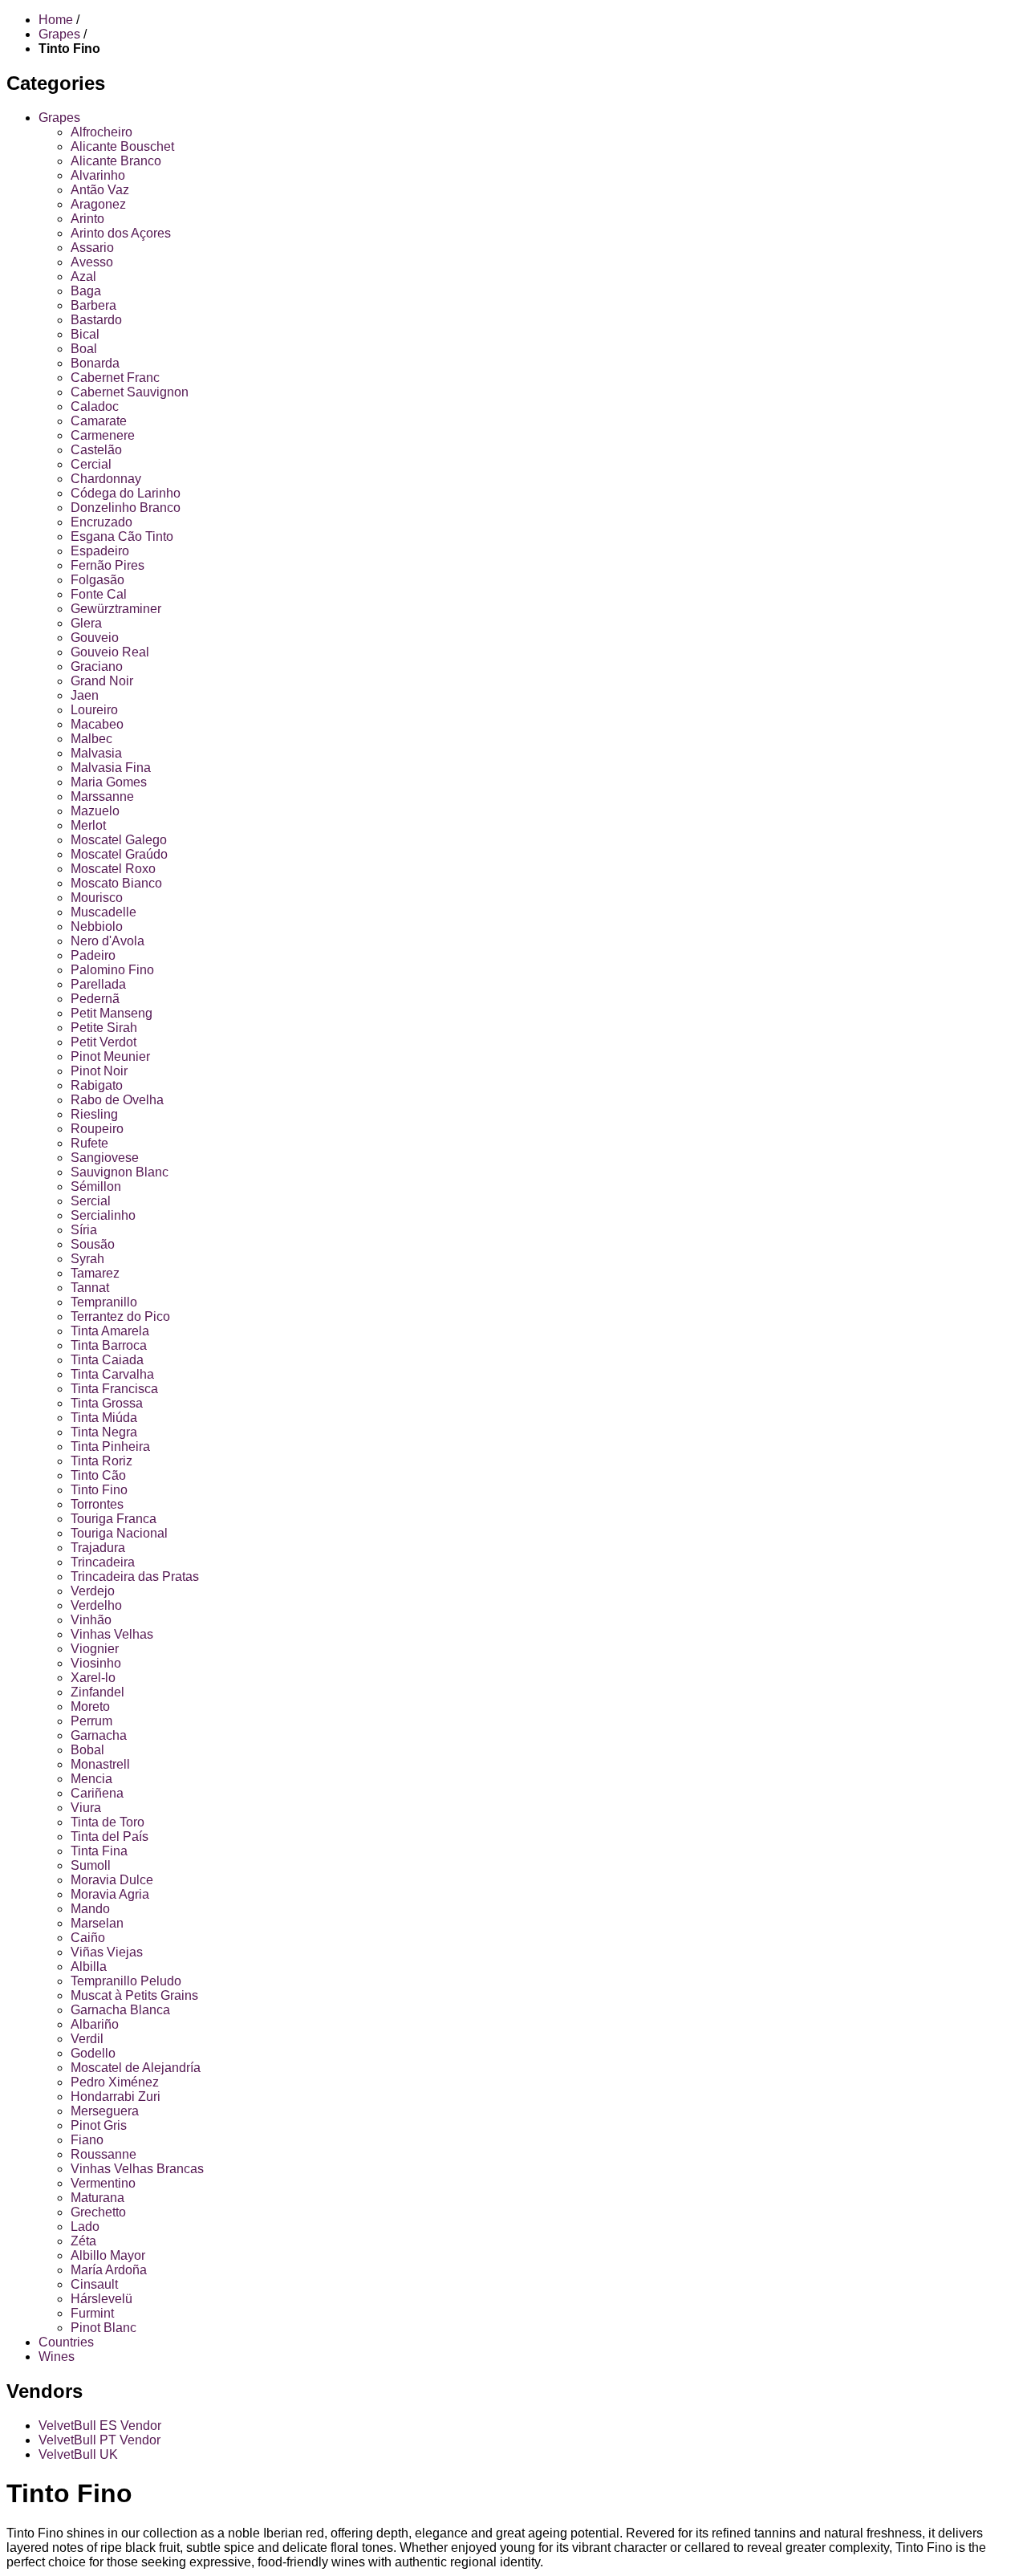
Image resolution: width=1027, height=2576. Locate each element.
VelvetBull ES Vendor (100, 2426)
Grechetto (98, 2212)
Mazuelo (95, 811)
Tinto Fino (99, 1490)
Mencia (91, 1779)
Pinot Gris (99, 2125)
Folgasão (97, 580)
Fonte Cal (99, 594)
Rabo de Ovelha (117, 1100)
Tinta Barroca (109, 1345)
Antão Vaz (100, 190)
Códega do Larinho (126, 493)
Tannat (90, 1288)
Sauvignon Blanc (120, 1172)
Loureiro (94, 710)
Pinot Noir (99, 1071)
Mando (90, 1909)
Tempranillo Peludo (126, 1981)
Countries (66, 2342)
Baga (86, 291)
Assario (92, 248)
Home (56, 20)
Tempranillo (104, 1302)
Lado (85, 2227)
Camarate (99, 421)
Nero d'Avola (108, 941)
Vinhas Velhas (112, 1634)
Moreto (90, 1706)
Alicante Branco (116, 161)
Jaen (85, 695)
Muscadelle (104, 912)
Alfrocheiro (101, 132)
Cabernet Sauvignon (130, 392)
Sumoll (91, 1865)
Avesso (92, 262)
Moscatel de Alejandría (136, 2068)
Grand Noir (102, 681)
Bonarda (95, 363)
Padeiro (93, 955)
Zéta (83, 2241)
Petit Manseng (112, 1013)
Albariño (95, 2024)
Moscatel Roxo (113, 869)
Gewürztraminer (116, 609)
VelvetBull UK (78, 2454)
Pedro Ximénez (115, 2082)
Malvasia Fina (111, 768)
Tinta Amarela (110, 1331)
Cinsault (94, 2284)
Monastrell (100, 1764)
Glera (86, 623)
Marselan (97, 1923)
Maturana (97, 2198)
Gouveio (95, 638)
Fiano (87, 2140)
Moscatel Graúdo (119, 854)
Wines (57, 2357)
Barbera (93, 305)
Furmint (92, 2313)
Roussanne (104, 2154)
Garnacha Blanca (120, 2010)
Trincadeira (103, 1562)
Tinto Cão (98, 1475)
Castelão (96, 450)
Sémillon (96, 1186)
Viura (86, 1808)
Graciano (97, 666)
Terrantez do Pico (120, 1316)
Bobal (87, 1750)
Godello (93, 2053)
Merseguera (105, 2111)
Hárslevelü (101, 2299)
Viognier (95, 1649)
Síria (84, 1230)
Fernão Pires (108, 565)
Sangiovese (105, 1158)
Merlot (88, 825)
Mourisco (97, 898)
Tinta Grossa (107, 1403)
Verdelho (96, 1605)
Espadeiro (100, 551)
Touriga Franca (114, 1519)
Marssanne (102, 796)
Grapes (59, 118)
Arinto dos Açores (121, 233)
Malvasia (96, 753)
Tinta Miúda (104, 1418)
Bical (85, 334)
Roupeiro (97, 1129)
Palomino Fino (112, 970)
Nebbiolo (97, 926)
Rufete (89, 1143)
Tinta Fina (99, 1851)
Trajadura (98, 1548)
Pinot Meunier (110, 1056)
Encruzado (101, 522)
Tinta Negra (104, 1432)
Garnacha (99, 1735)
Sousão (93, 1244)
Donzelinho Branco (126, 508)
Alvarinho (98, 175)
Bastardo (96, 320)
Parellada (98, 984)
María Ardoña (109, 2270)
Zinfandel (97, 1692)
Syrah (87, 1259)
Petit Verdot (104, 1042)
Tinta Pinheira (110, 1446)
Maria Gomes (109, 782)
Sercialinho (103, 1215)
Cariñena (97, 1793)
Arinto (87, 219)
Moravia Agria (110, 1894)
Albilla (89, 1967)
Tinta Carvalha (112, 1374)
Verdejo (93, 1591)
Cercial (91, 464)
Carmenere (103, 435)
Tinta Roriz (101, 1461)
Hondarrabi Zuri (116, 2097)
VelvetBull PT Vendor (99, 2440)
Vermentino (103, 2183)
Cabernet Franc (115, 378)
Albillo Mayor (108, 2255)
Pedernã (95, 999)
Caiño (88, 1938)
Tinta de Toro (108, 1822)
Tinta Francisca (114, 1389)
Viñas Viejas (107, 1952)
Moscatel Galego (119, 840)
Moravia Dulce (112, 1880)
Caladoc (95, 406)
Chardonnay (106, 479)
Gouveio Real (110, 652)
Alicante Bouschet (122, 146)
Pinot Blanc (104, 2328)
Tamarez (95, 1273)
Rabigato (97, 1085)
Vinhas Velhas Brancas (137, 2169)
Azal (83, 276)
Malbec (91, 739)
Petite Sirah (104, 1028)
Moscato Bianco (116, 883)
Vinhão (91, 1620)
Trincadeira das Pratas (135, 1576)
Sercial (91, 1201)
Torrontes (97, 1504)
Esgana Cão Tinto (122, 536)
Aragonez (98, 204)
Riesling (94, 1114)
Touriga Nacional (119, 1533)
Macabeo (97, 724)
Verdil (87, 2039)
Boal (84, 349)
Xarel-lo (93, 1678)
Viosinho (96, 1663)
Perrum (91, 1721)
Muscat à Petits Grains (134, 1995)
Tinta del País (110, 1837)
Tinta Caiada (107, 1360)
